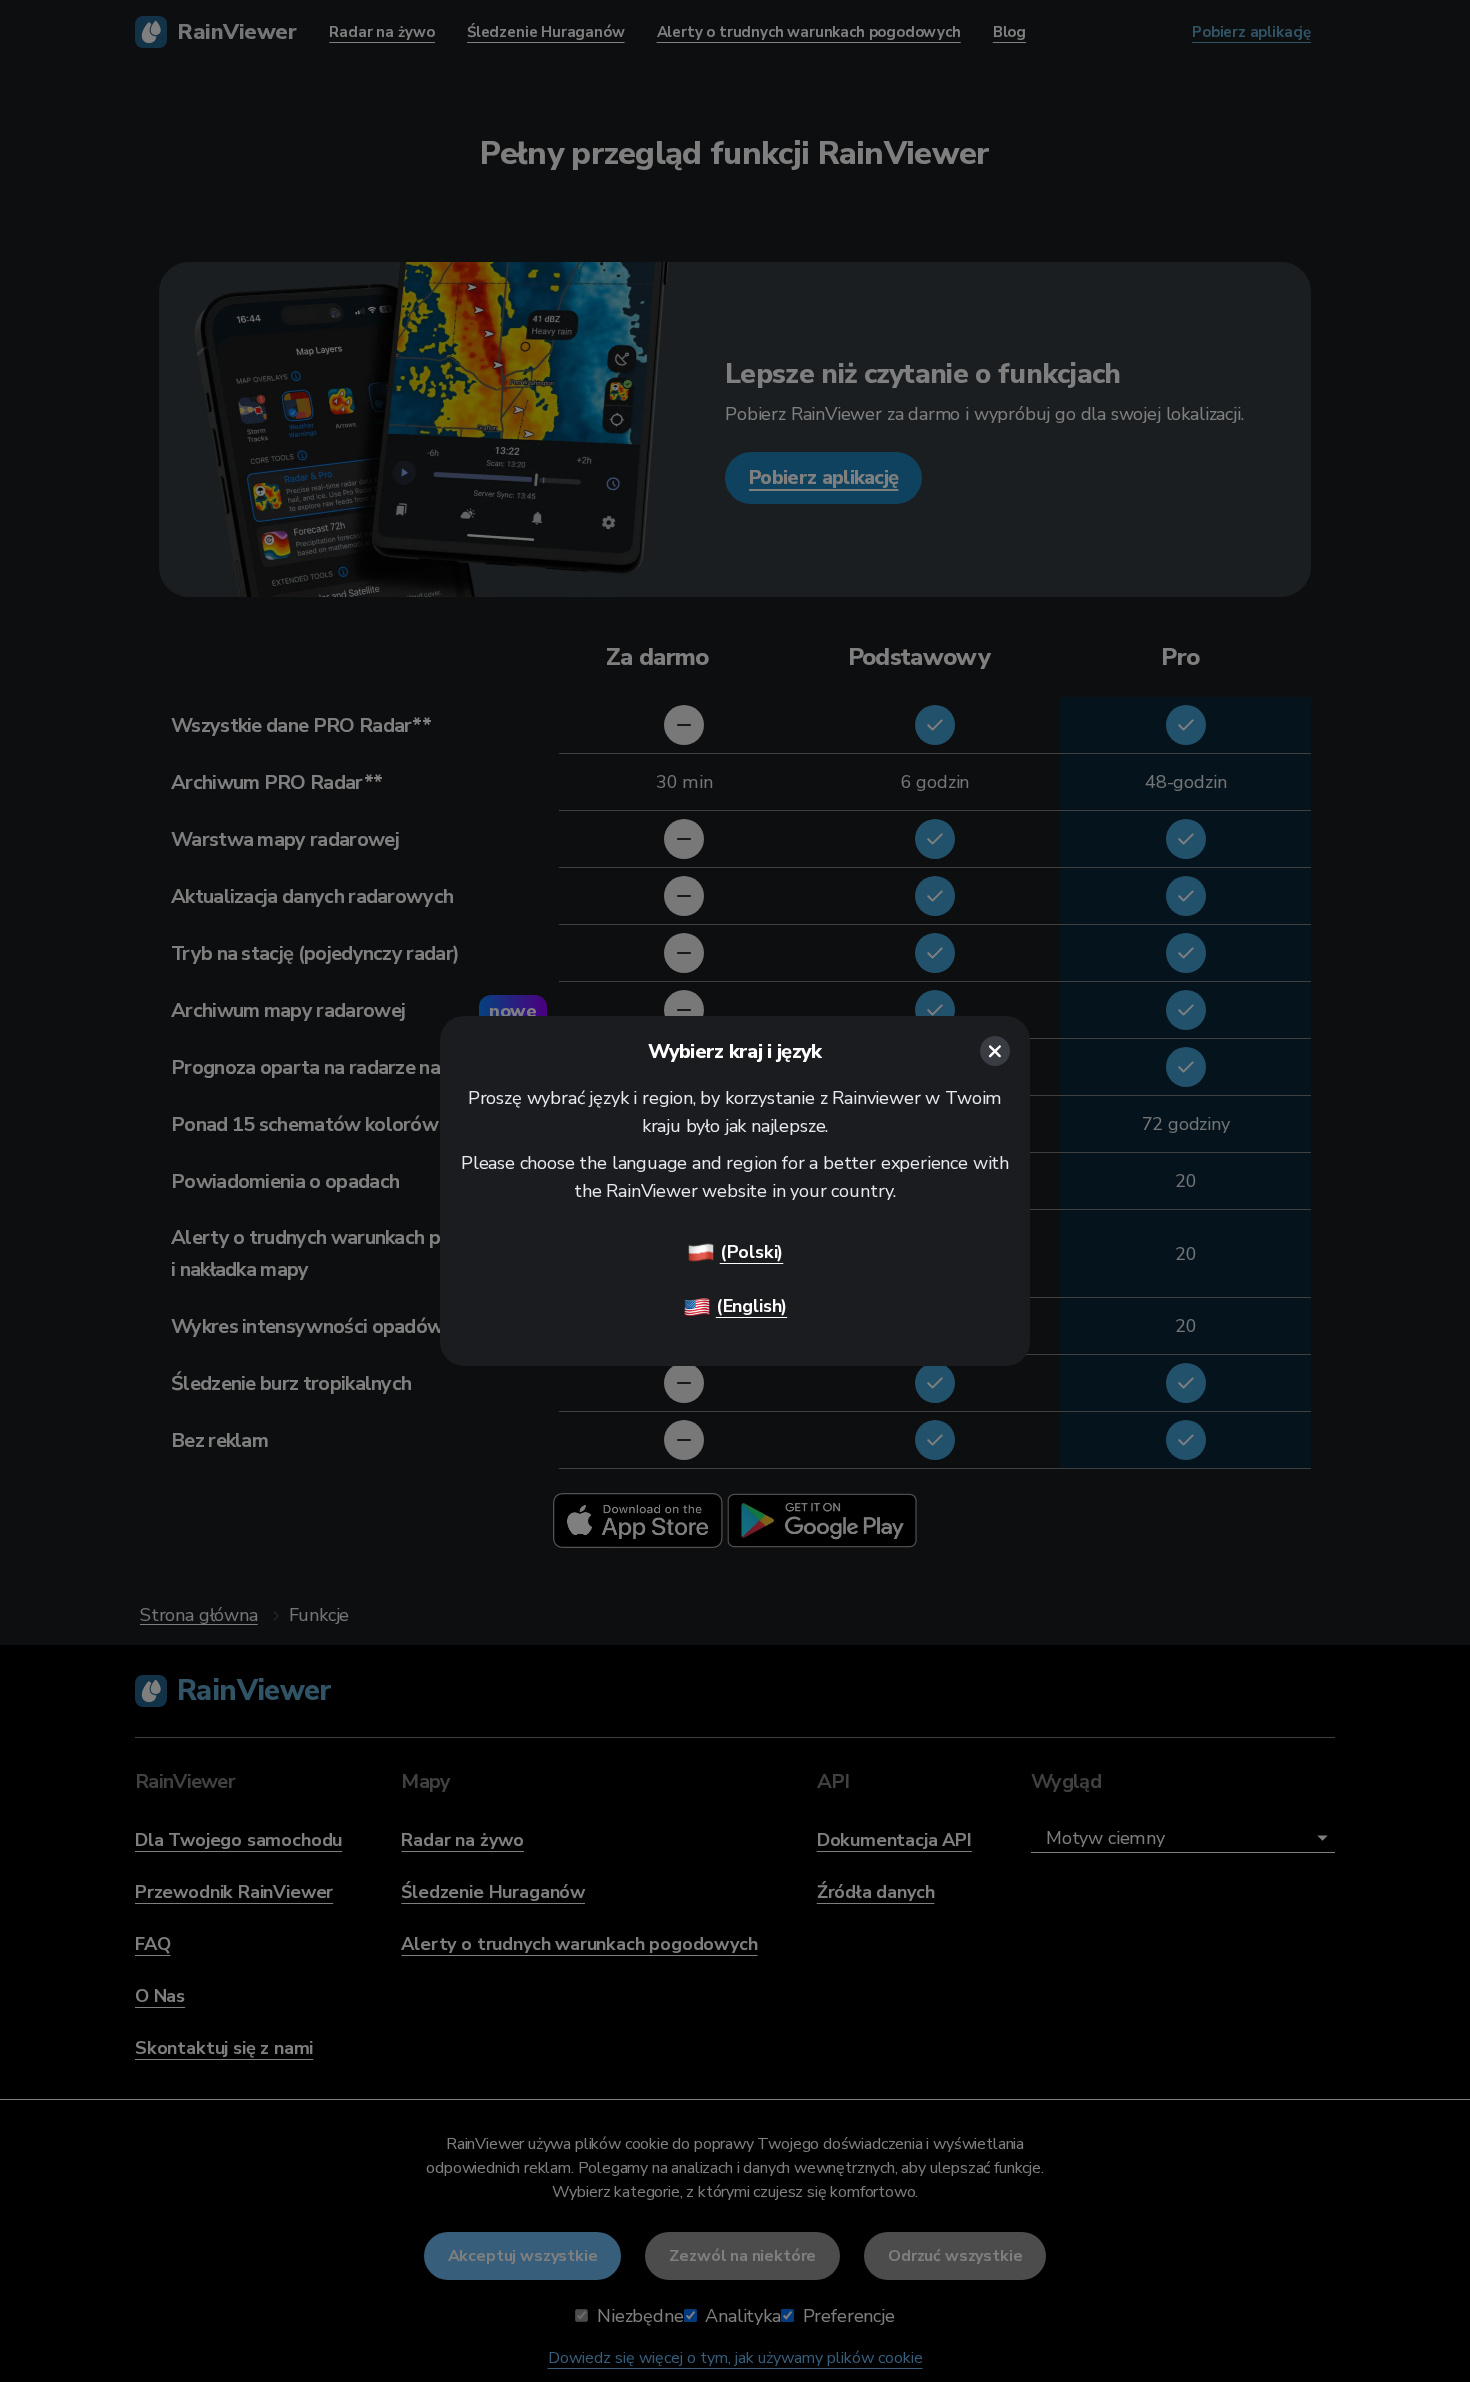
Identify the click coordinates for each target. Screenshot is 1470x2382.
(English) (751, 1306)
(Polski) (752, 1252)
